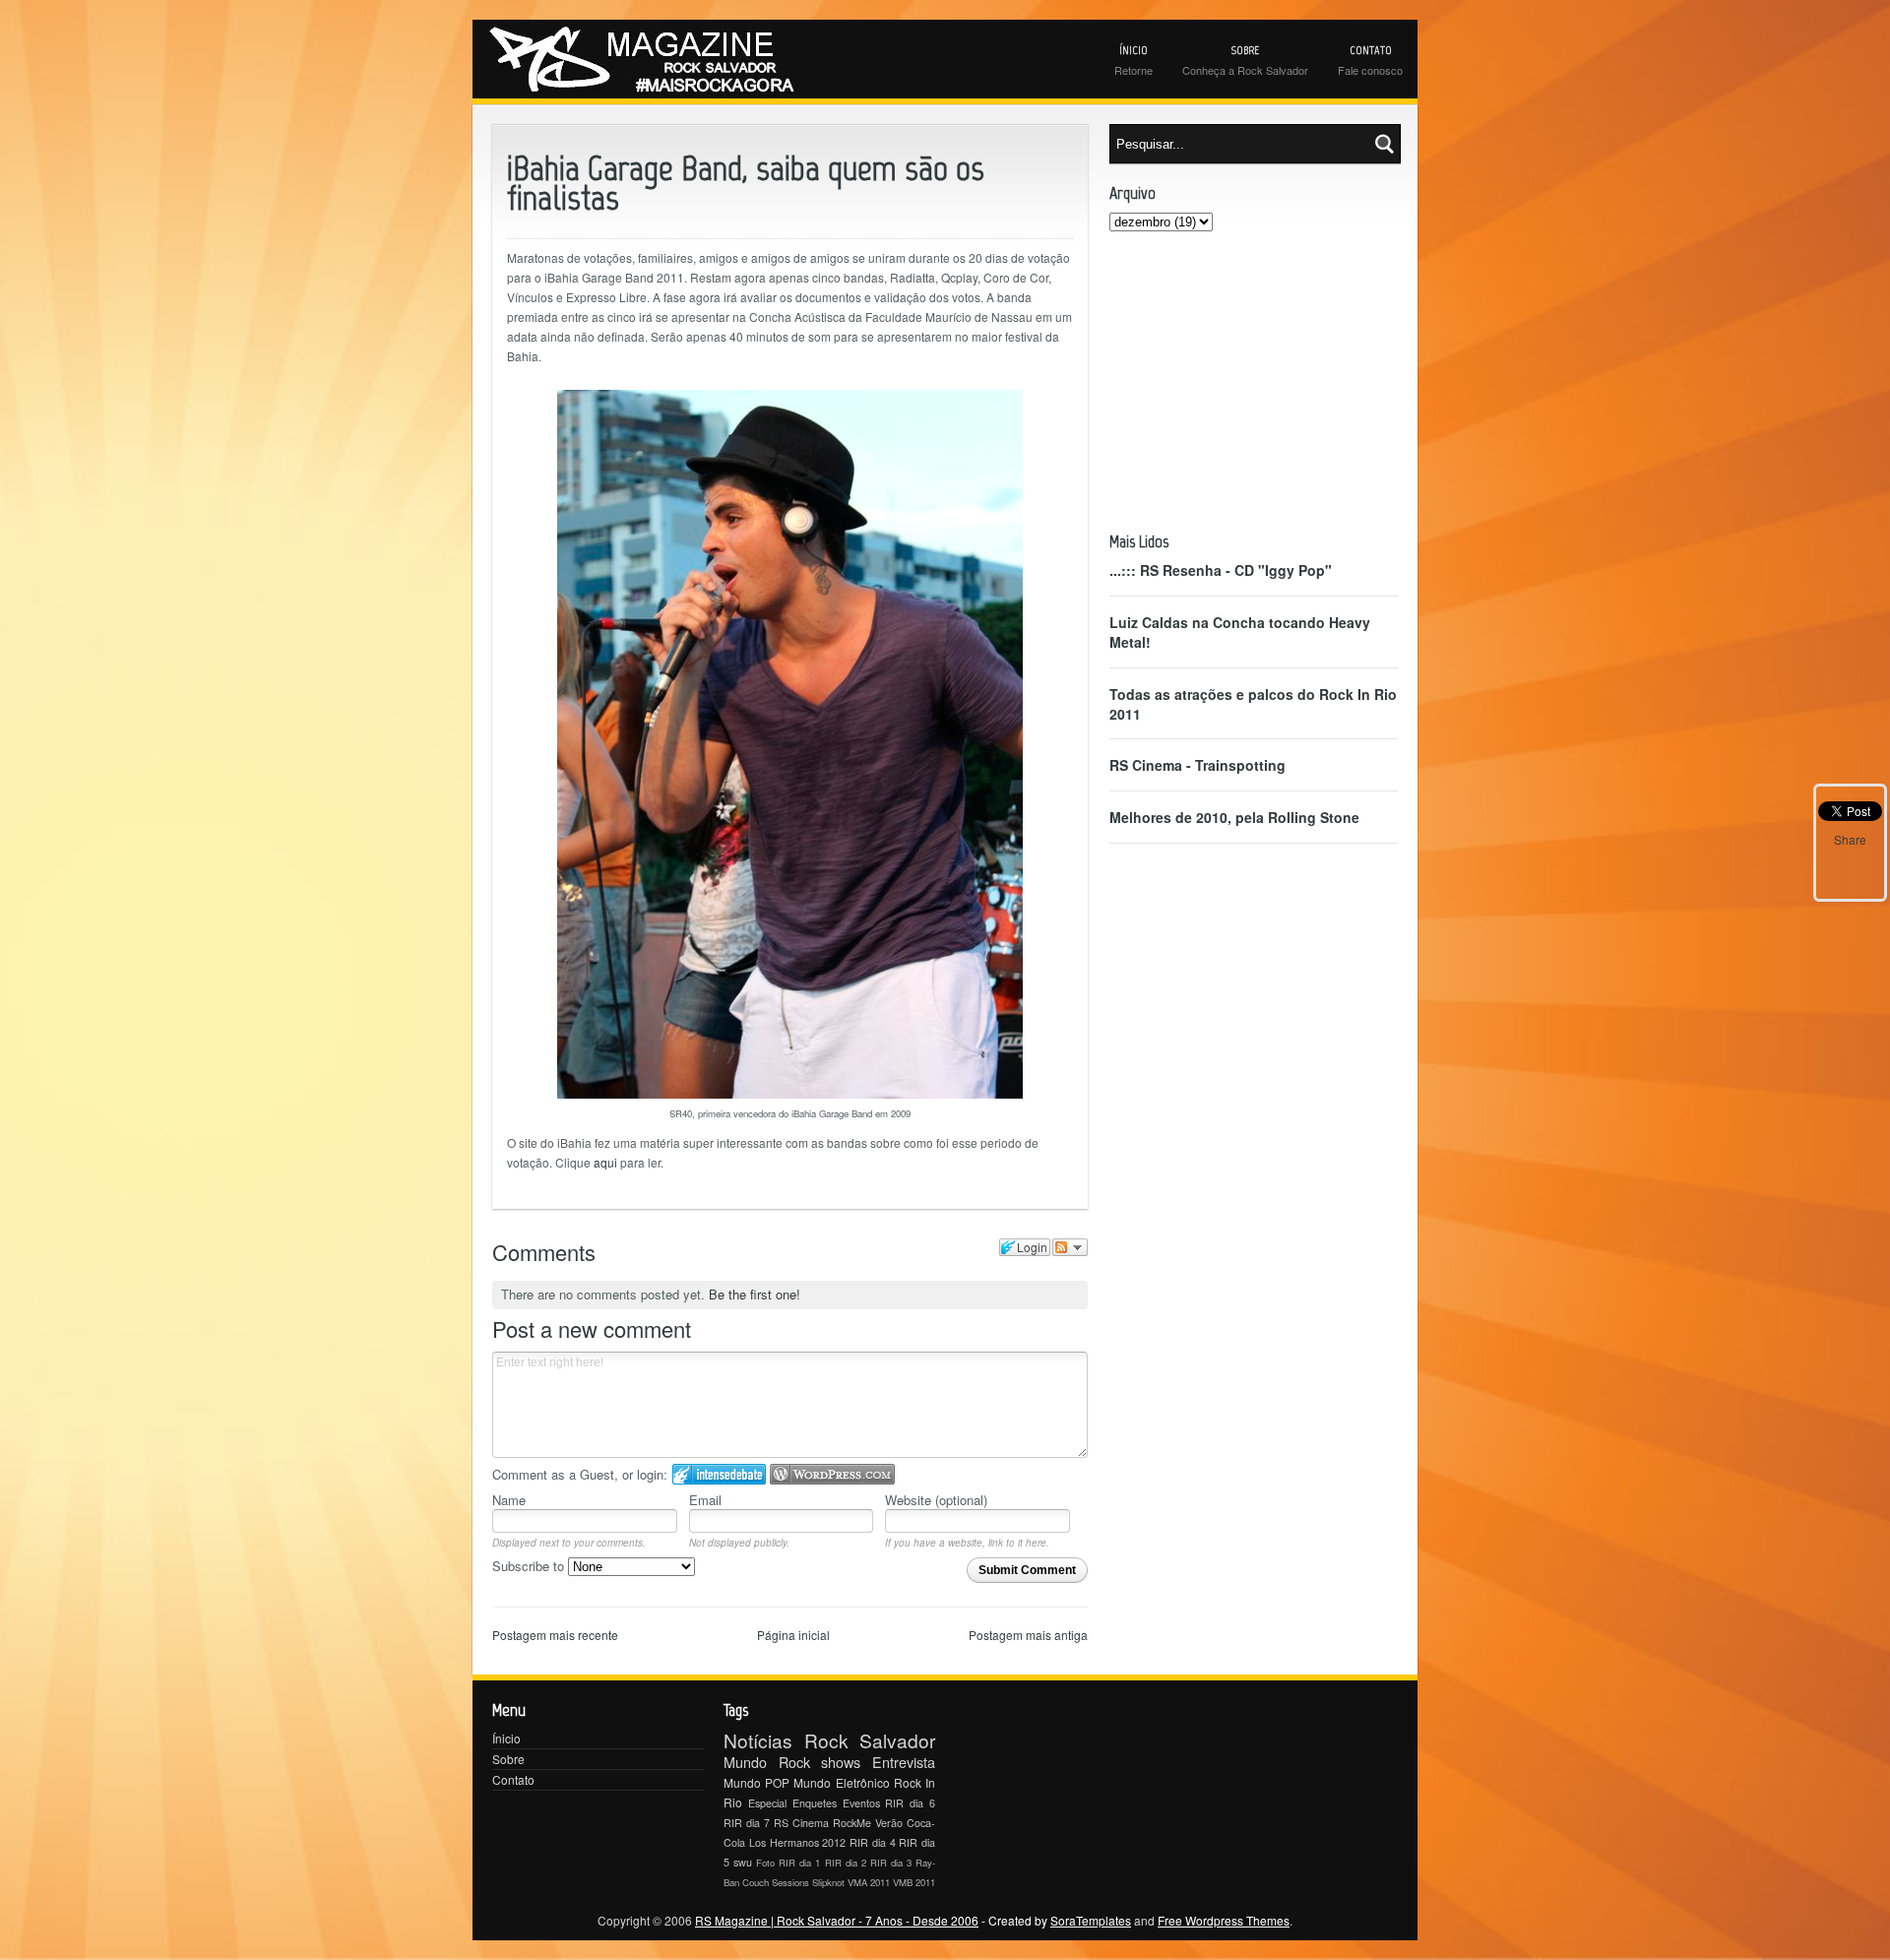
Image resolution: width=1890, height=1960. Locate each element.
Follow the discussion (1070, 1247)
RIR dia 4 (873, 1842)
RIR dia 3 (891, 1863)
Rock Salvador (870, 1740)
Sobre (508, 1759)
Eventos (861, 1803)
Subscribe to (530, 1566)
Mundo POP (756, 1782)
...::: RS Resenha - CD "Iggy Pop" (1221, 570)
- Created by (1055, 1920)
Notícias (758, 1740)
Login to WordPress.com (832, 1474)
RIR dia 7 (747, 1823)
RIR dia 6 (910, 1803)
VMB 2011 (914, 1882)
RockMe (852, 1823)
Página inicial (793, 1635)
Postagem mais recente (555, 1635)
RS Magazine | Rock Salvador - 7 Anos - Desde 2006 (837, 1920)
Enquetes (815, 1803)
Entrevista (904, 1762)
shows (841, 1762)
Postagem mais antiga (1028, 1635)
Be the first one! (755, 1294)
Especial (767, 1803)
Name (509, 1500)
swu (743, 1862)
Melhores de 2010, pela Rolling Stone (1234, 817)
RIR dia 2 (846, 1863)
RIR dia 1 (799, 1863)
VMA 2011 (869, 1882)
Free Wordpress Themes (1224, 1920)
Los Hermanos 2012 (798, 1842)
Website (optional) (936, 1500)
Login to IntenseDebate (719, 1474)
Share (1850, 839)
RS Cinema (801, 1823)
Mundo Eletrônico (841, 1782)
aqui (605, 1162)
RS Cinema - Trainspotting (1197, 765)
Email (705, 1500)
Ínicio (506, 1738)
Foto (765, 1863)
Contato (513, 1779)
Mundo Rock (767, 1762)
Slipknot (828, 1882)
